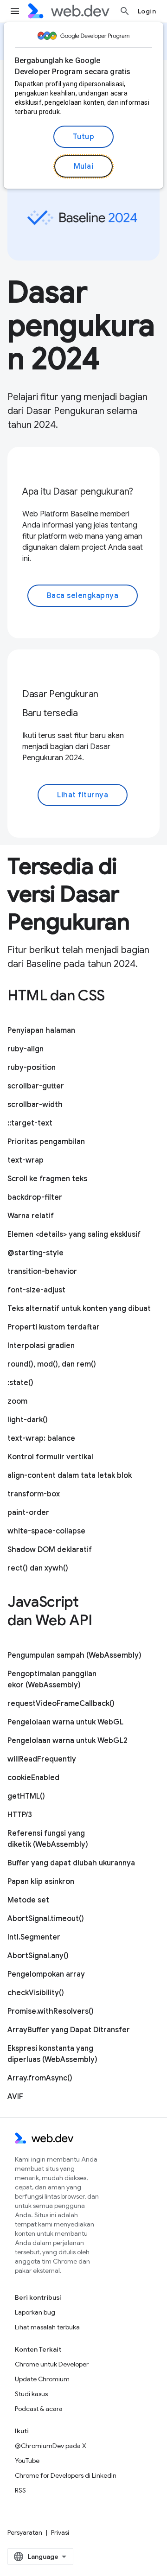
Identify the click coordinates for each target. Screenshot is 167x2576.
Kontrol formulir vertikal (50, 1457)
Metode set (28, 1900)
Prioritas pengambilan (46, 1142)
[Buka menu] (15, 11)
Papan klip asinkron (41, 1882)
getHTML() (26, 1796)
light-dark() (28, 1420)
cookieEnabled (33, 1778)
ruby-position (32, 1068)
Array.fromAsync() (40, 2078)
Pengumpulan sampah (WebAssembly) (74, 1655)
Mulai (84, 166)
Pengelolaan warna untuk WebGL (65, 1722)
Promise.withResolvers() (51, 2011)
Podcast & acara (39, 2409)
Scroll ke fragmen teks (47, 1179)
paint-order (28, 1513)
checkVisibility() (36, 1993)
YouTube (27, 2461)
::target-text (30, 1123)
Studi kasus (31, 2394)
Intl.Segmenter (34, 1937)
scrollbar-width (35, 1105)
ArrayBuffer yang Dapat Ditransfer (69, 2030)
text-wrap (26, 1160)
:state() (20, 1383)
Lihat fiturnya (83, 795)
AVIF (15, 2097)
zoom (17, 1401)
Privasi (60, 2532)
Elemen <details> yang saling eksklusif (74, 1234)
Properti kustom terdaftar (54, 1327)
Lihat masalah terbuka (47, 2327)
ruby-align (26, 1049)
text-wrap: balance (41, 1438)
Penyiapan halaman (41, 1030)
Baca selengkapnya (83, 596)
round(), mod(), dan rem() (52, 1364)
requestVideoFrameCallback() (61, 1704)
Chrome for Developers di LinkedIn (66, 2475)
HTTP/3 (20, 1815)
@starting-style (35, 1253)
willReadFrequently (42, 1759)
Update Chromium (42, 2379)
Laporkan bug (35, 2312)
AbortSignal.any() (38, 1956)
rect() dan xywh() (38, 1568)
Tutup (84, 137)
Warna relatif (31, 1216)
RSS (20, 2490)
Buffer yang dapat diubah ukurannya (71, 1863)
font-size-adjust (36, 1290)
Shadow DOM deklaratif (50, 1550)
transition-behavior (42, 1272)
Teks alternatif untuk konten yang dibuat (79, 1309)
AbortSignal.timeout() (46, 1919)
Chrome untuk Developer (52, 2364)
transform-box (34, 1494)
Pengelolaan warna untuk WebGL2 (67, 1741)
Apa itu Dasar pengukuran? (78, 492)
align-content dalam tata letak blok (70, 1476)
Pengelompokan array (46, 1974)
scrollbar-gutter (36, 1086)
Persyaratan (25, 2532)
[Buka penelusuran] (125, 11)
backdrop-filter (35, 1197)
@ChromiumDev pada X (51, 2446)
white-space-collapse (46, 1531)
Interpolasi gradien (41, 1346)
